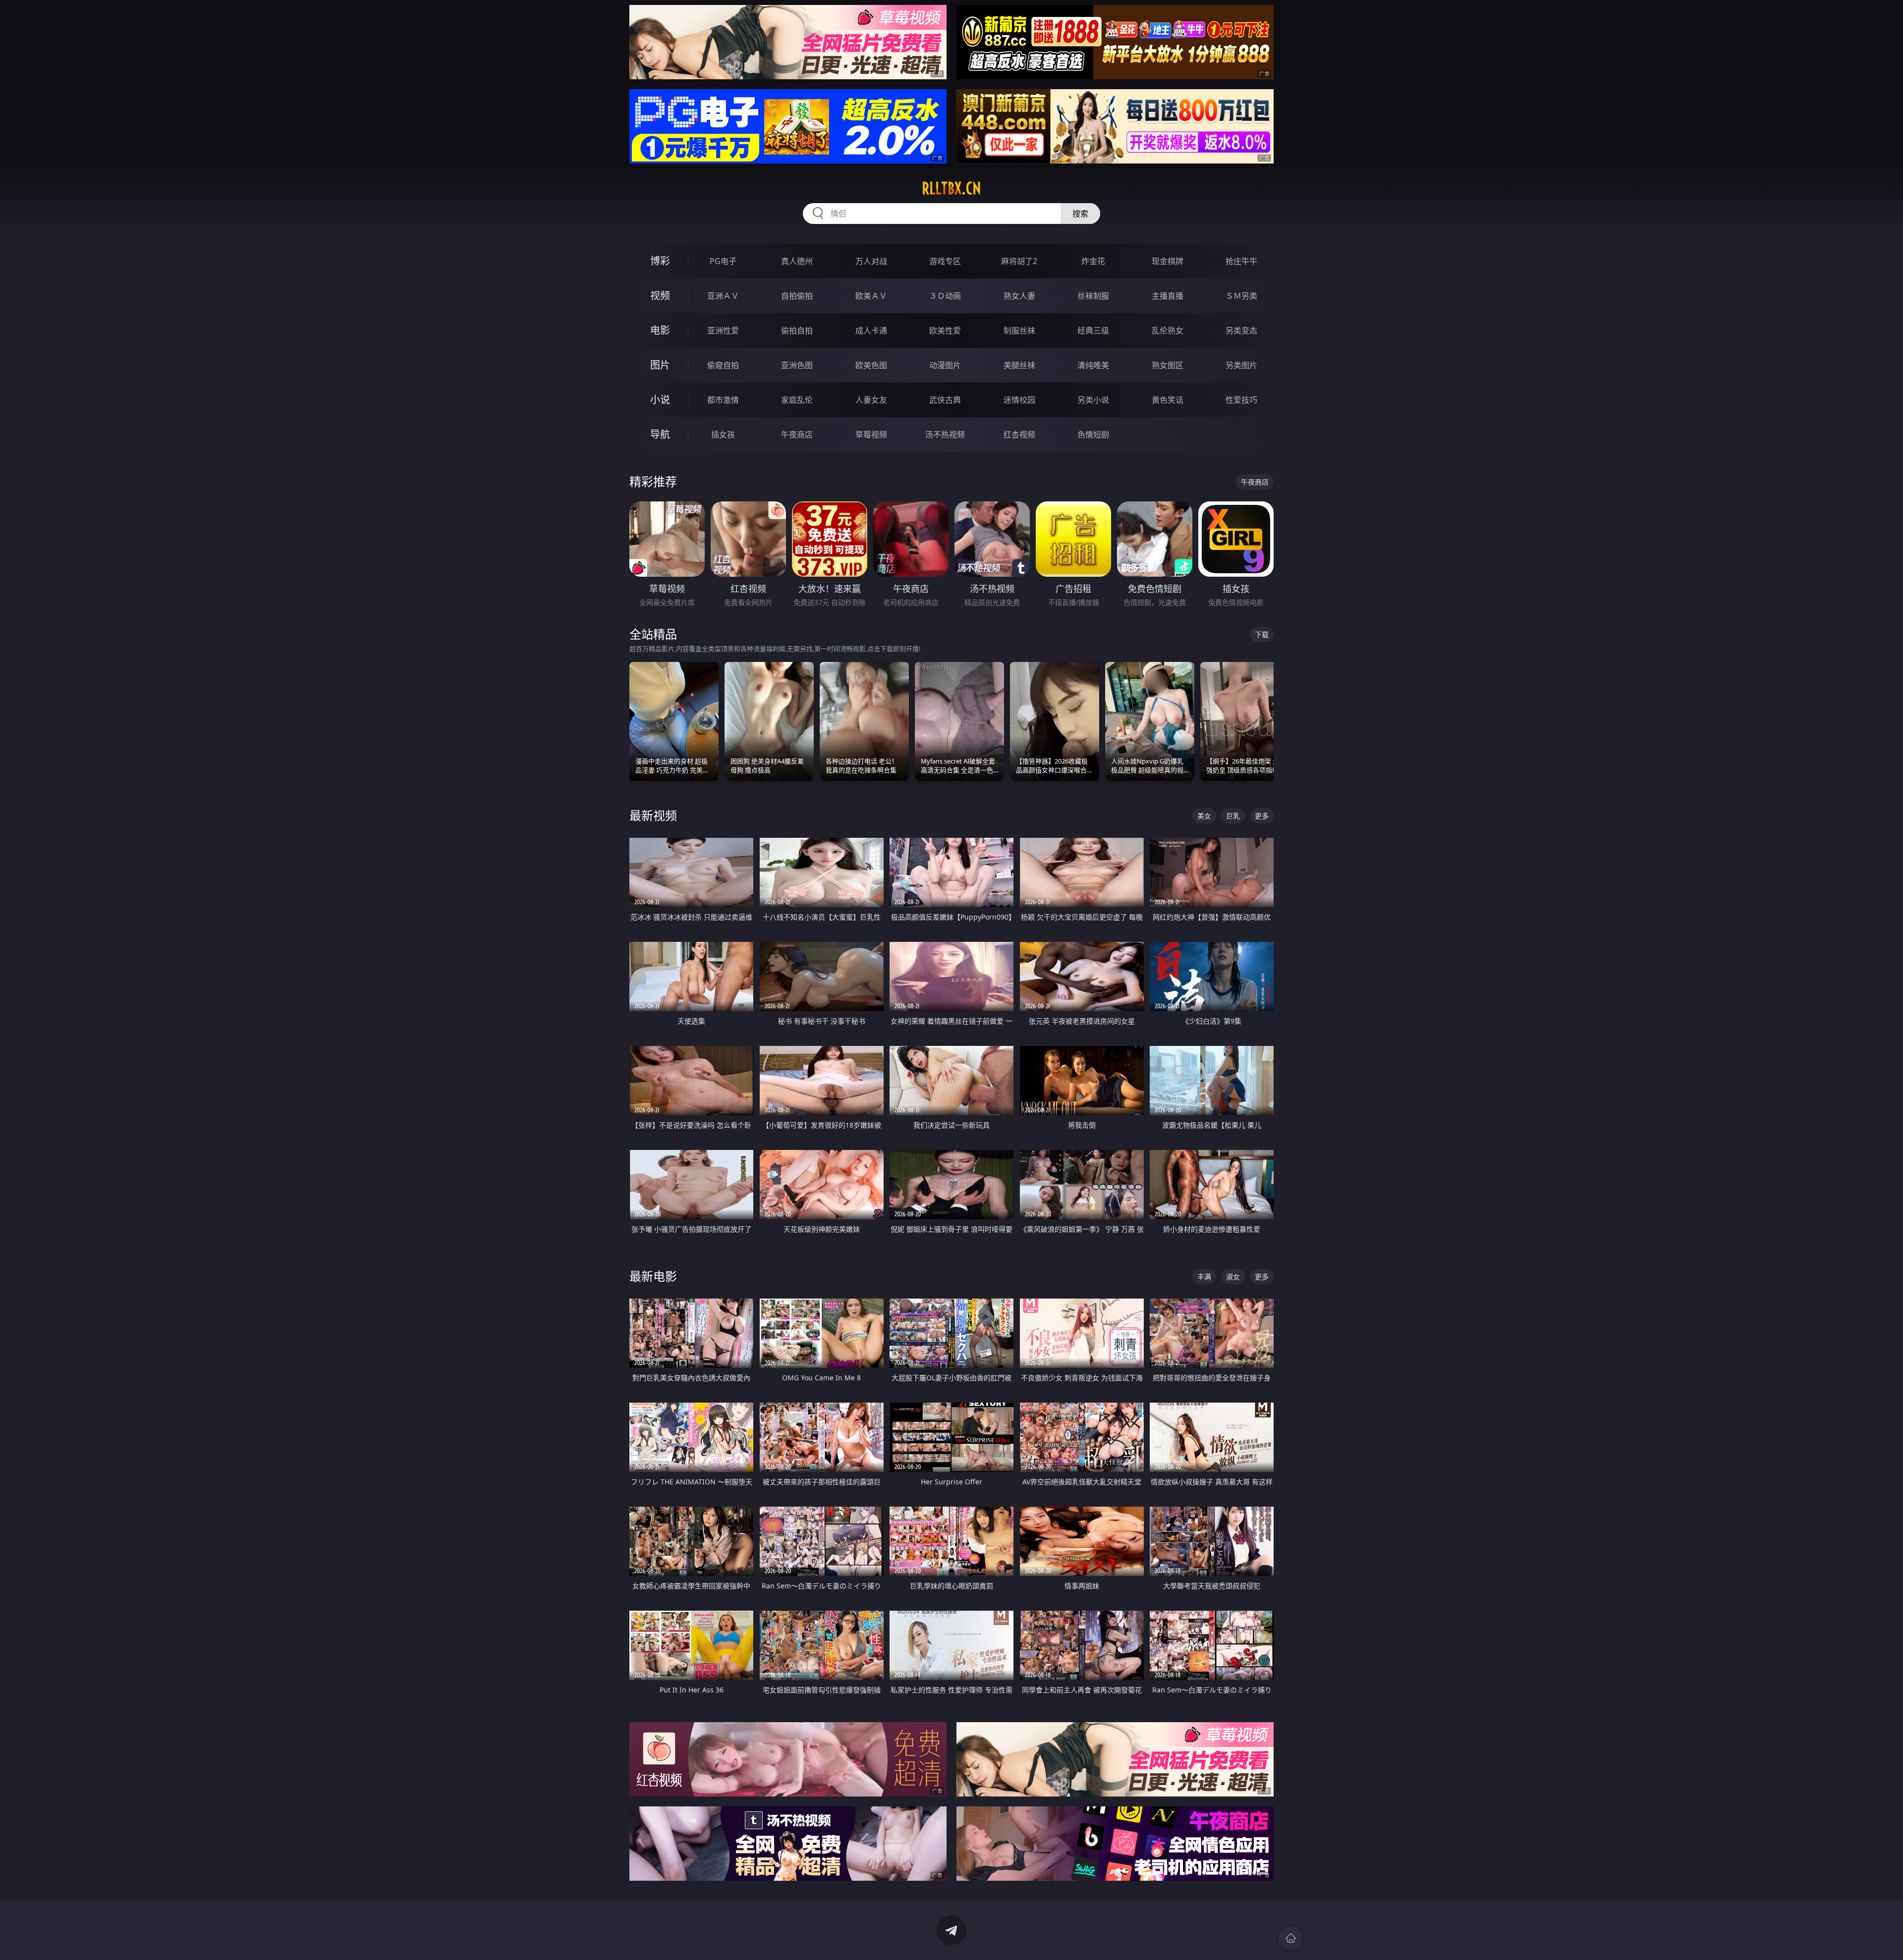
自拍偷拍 (797, 296)
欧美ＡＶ (871, 296)
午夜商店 (797, 435)
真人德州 (797, 261)
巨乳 (1233, 816)
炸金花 (1093, 261)
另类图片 (1241, 365)
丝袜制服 (1093, 296)
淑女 (1233, 1277)
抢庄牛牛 (1241, 261)
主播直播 (1168, 296)
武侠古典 (945, 400)
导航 (660, 434)
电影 (660, 330)
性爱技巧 (1241, 400)
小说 (660, 400)
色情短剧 (1093, 435)
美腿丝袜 (1019, 365)
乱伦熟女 (1168, 330)
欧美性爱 (945, 330)
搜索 (1080, 214)
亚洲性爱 (723, 330)
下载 (1262, 634)
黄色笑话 (1168, 400)
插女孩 (723, 435)
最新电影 (653, 1276)
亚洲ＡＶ (723, 296)
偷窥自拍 (723, 365)
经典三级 (1093, 330)
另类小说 (1093, 400)
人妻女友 (871, 400)
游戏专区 (945, 261)
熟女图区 (1168, 365)
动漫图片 (945, 365)
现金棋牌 (1168, 261)
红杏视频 (1019, 435)
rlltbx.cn (951, 188)
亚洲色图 (797, 365)
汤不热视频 (945, 435)
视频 (660, 296)
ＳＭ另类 (1241, 296)
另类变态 (1241, 330)
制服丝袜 (1019, 330)
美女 (1204, 816)
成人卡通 (871, 330)
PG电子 (723, 261)
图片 (660, 365)
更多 (1262, 816)
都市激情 (723, 400)
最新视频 (653, 815)
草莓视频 (871, 435)
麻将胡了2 (1019, 261)
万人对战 (871, 261)
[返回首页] (1290, 1938)
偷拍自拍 (797, 330)
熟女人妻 (1019, 296)
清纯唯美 (1093, 365)
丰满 (1204, 1277)
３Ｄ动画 (945, 296)
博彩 (660, 261)
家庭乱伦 (797, 400)
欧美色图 (871, 365)
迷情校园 (1019, 400)
